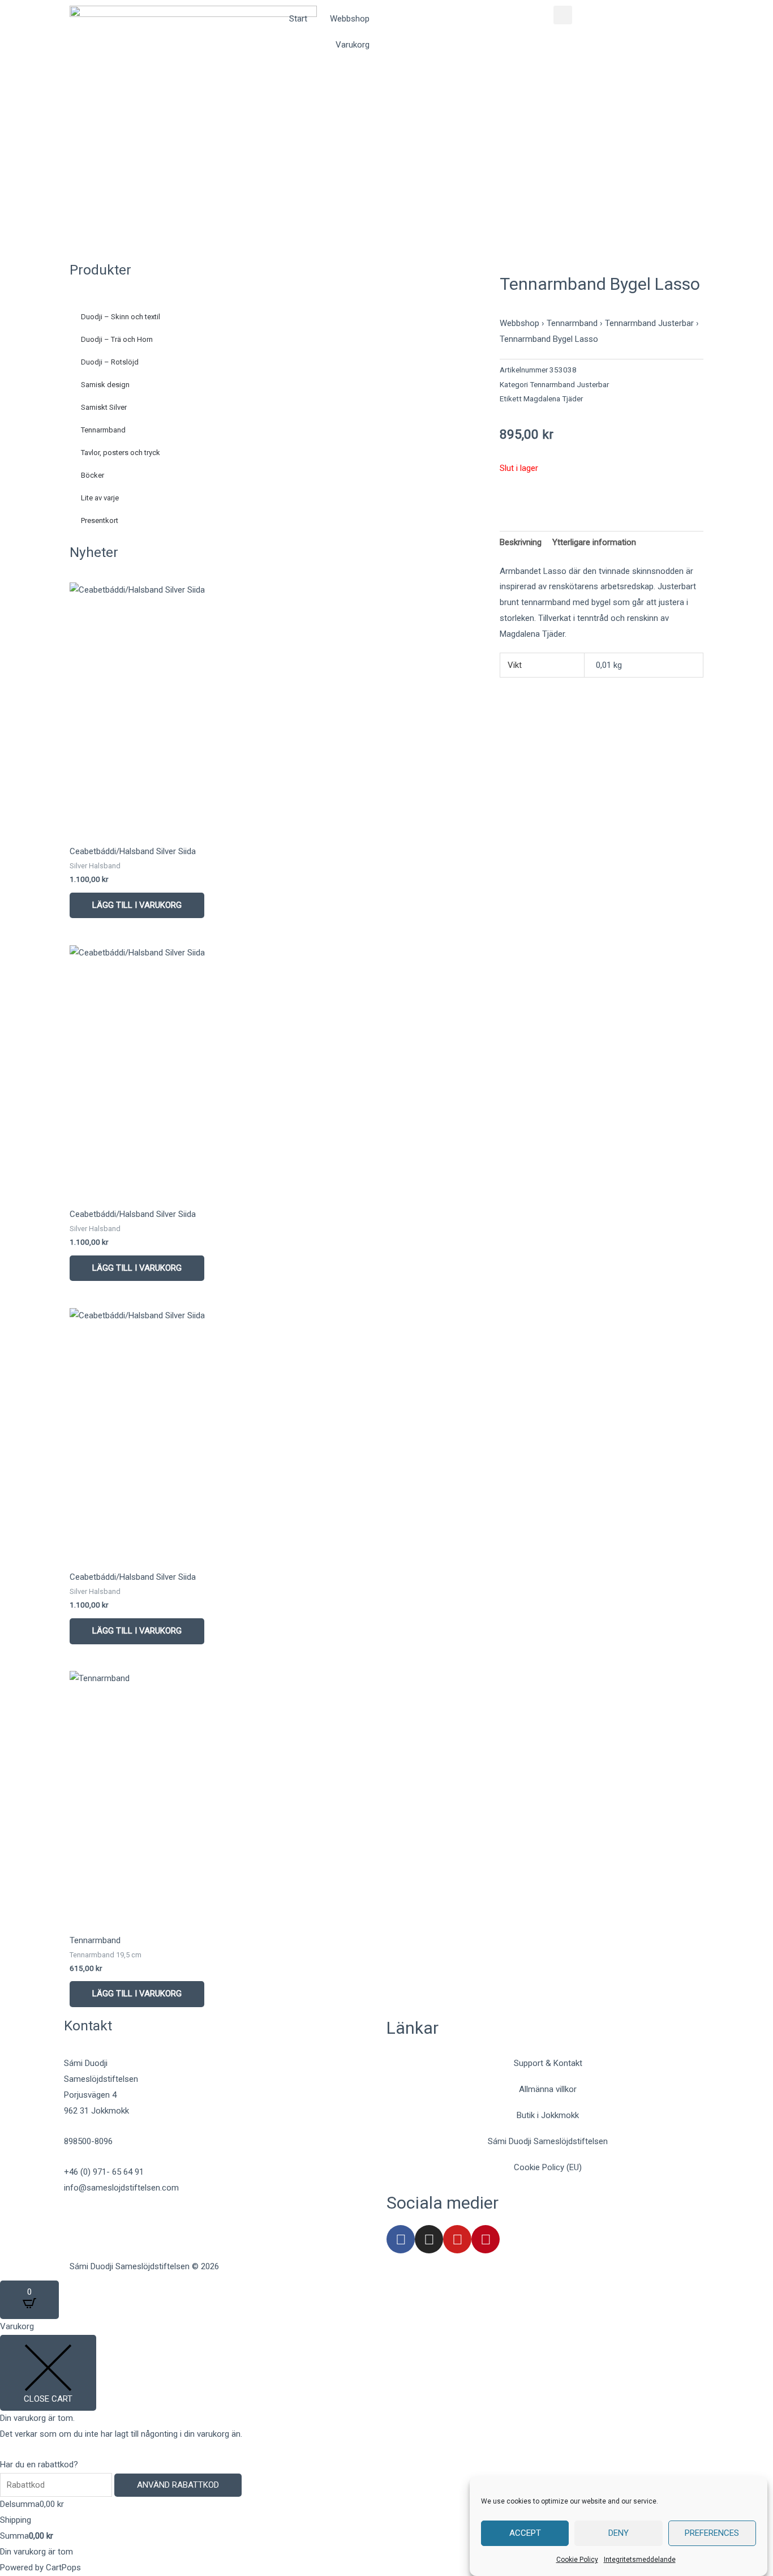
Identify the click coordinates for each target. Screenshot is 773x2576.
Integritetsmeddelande (640, 2560)
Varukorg (353, 45)
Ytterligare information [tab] (594, 542)
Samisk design (105, 385)
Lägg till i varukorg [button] (137, 905)
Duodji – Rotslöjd (110, 362)
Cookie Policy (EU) (548, 2167)
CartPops (63, 2568)
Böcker (93, 475)
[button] (563, 15)
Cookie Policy (577, 2560)
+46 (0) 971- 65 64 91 (104, 2172)
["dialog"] (386, 2447)
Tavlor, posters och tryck (121, 453)
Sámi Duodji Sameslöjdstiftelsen (548, 2141)
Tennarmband (103, 430)
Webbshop (350, 19)
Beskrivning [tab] (521, 542)
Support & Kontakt (548, 2063)
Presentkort (100, 520)
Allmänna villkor (548, 2089)
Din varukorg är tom (36, 2552)
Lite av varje (100, 498)
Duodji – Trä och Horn (117, 339)
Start (298, 19)
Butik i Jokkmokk (548, 2115)
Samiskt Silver (104, 407)
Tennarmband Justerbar (649, 323)
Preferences (712, 2534)
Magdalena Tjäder (553, 398)
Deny (619, 2534)
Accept (525, 2534)
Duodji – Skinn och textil (121, 317)
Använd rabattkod (178, 2485)
